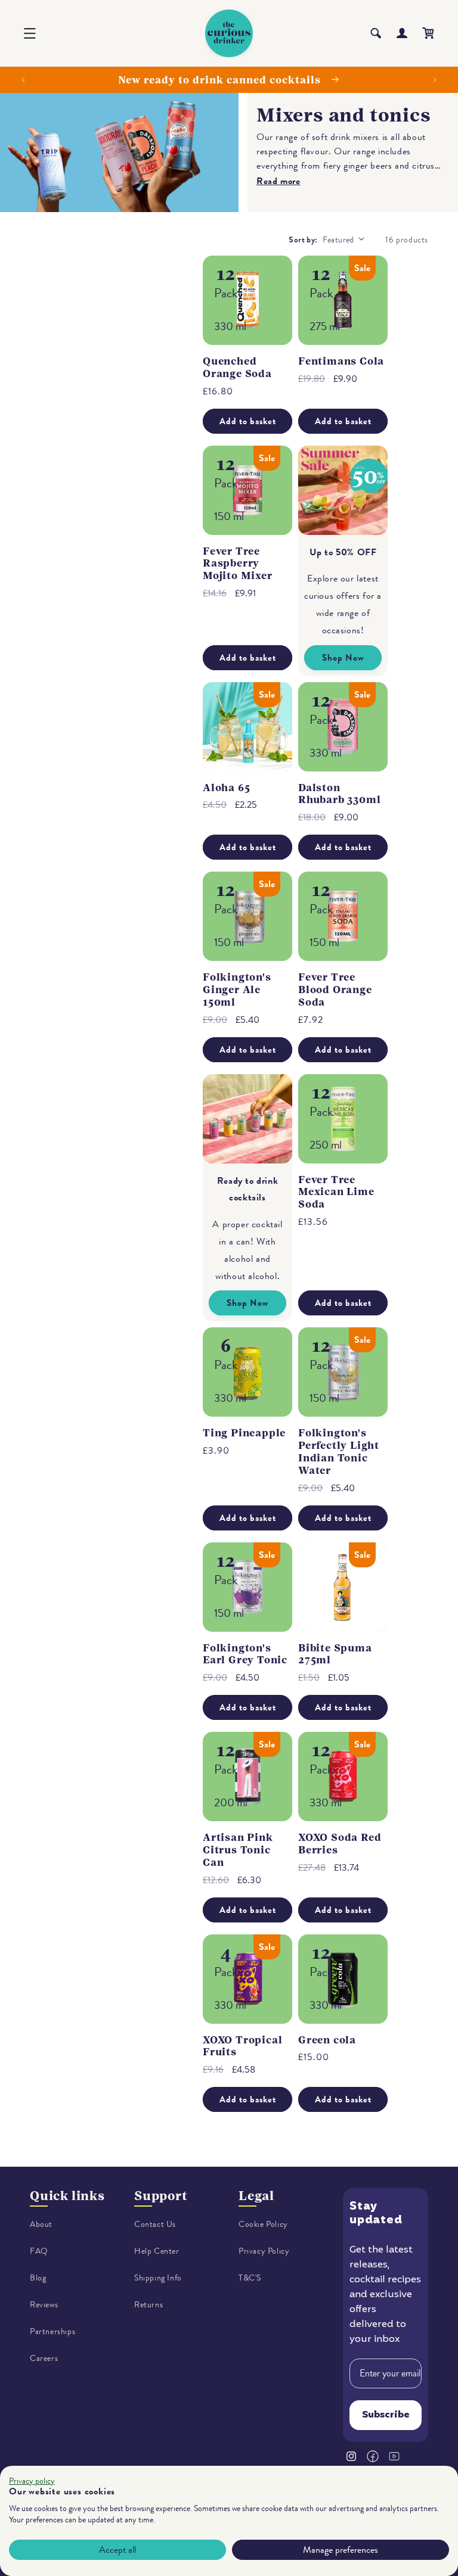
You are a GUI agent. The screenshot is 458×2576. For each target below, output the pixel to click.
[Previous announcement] (23, 80)
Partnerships (52, 2331)
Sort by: (303, 240)
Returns (148, 2305)
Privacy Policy (264, 2251)
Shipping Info (158, 2278)
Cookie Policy (263, 2224)
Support (161, 2196)
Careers (44, 2358)
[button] (30, 33)
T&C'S (250, 2278)
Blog (38, 2278)
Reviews (44, 2305)
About (41, 2224)
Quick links (67, 2196)
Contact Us (155, 2224)
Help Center (157, 2251)
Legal (256, 2196)
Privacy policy (32, 2481)
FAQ (39, 2251)
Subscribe (386, 2415)
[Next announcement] (435, 80)
